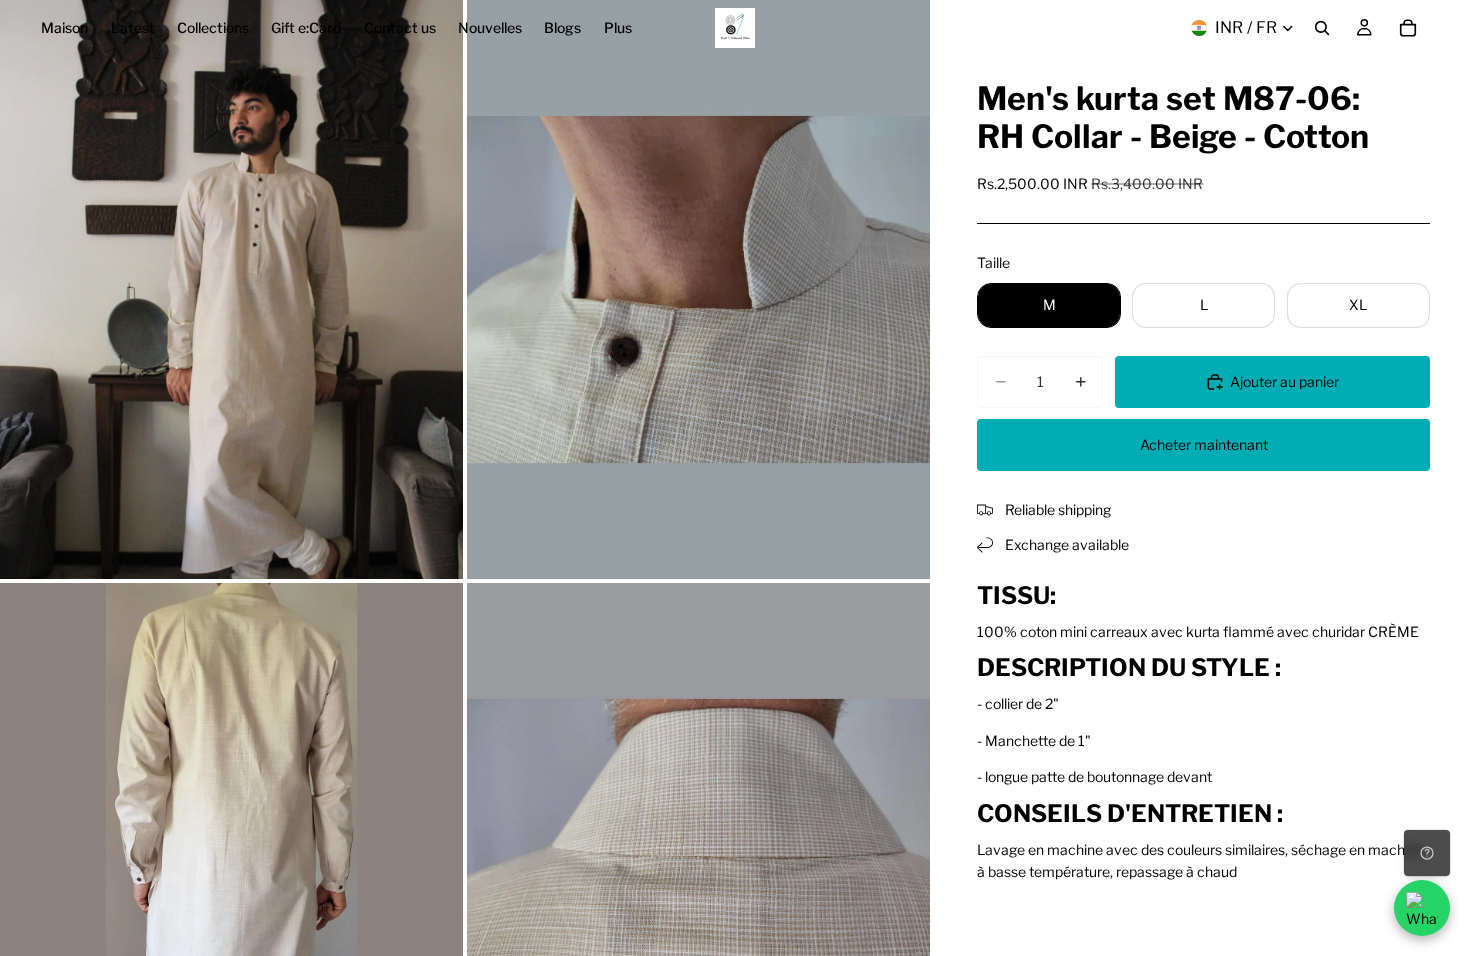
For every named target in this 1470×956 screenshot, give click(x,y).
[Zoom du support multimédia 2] (698, 289)
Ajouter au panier (1284, 381)
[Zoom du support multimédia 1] (231, 289)
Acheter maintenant (1204, 444)
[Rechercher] (1322, 28)
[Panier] (1408, 28)
